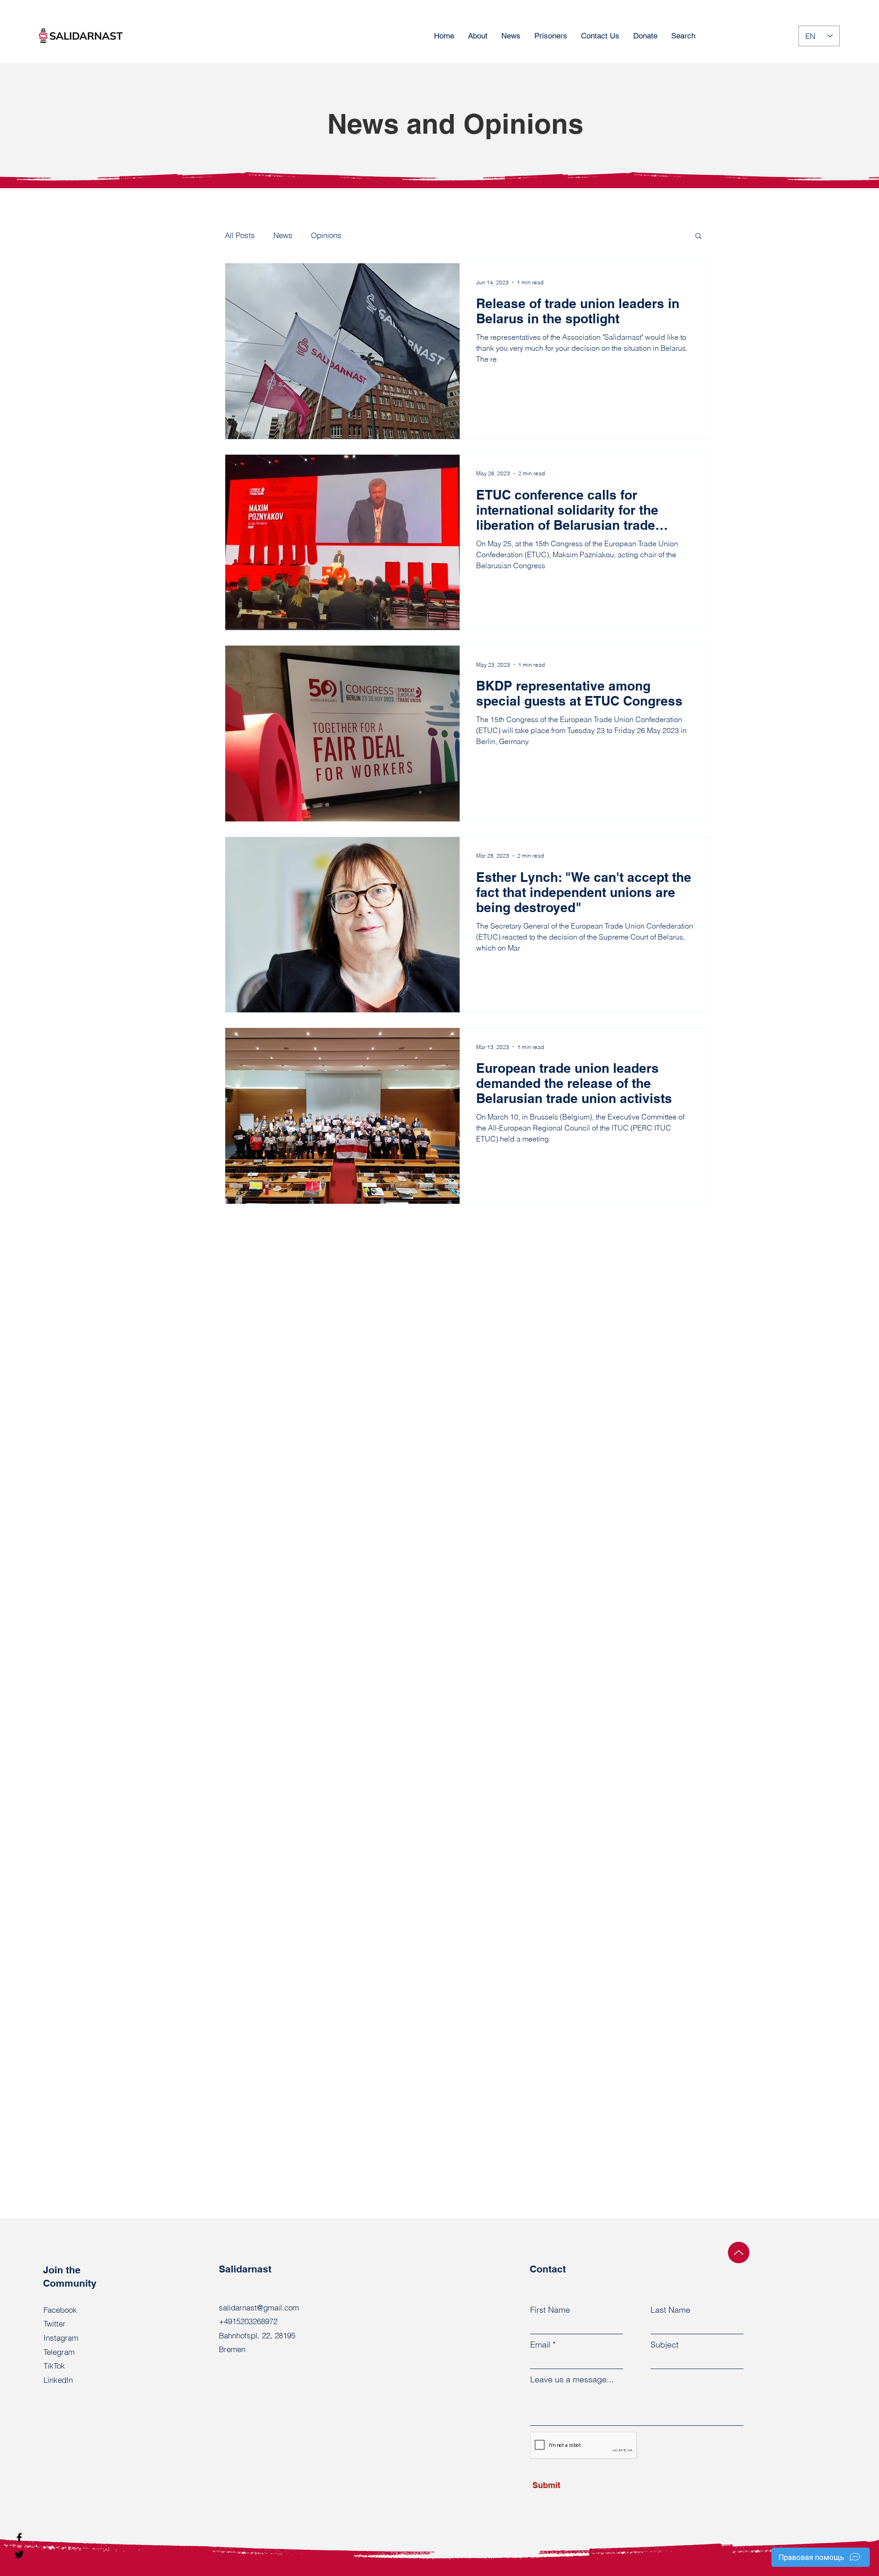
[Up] (739, 2253)
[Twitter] (19, 2554)
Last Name (670, 2310)
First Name (550, 2310)
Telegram (59, 2352)
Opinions (326, 235)
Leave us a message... (572, 2380)
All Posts (240, 235)
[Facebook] (19, 2538)
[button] (698, 236)
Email (540, 2345)
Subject (665, 2345)
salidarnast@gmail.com (259, 2307)
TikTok (54, 2366)
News (283, 235)
